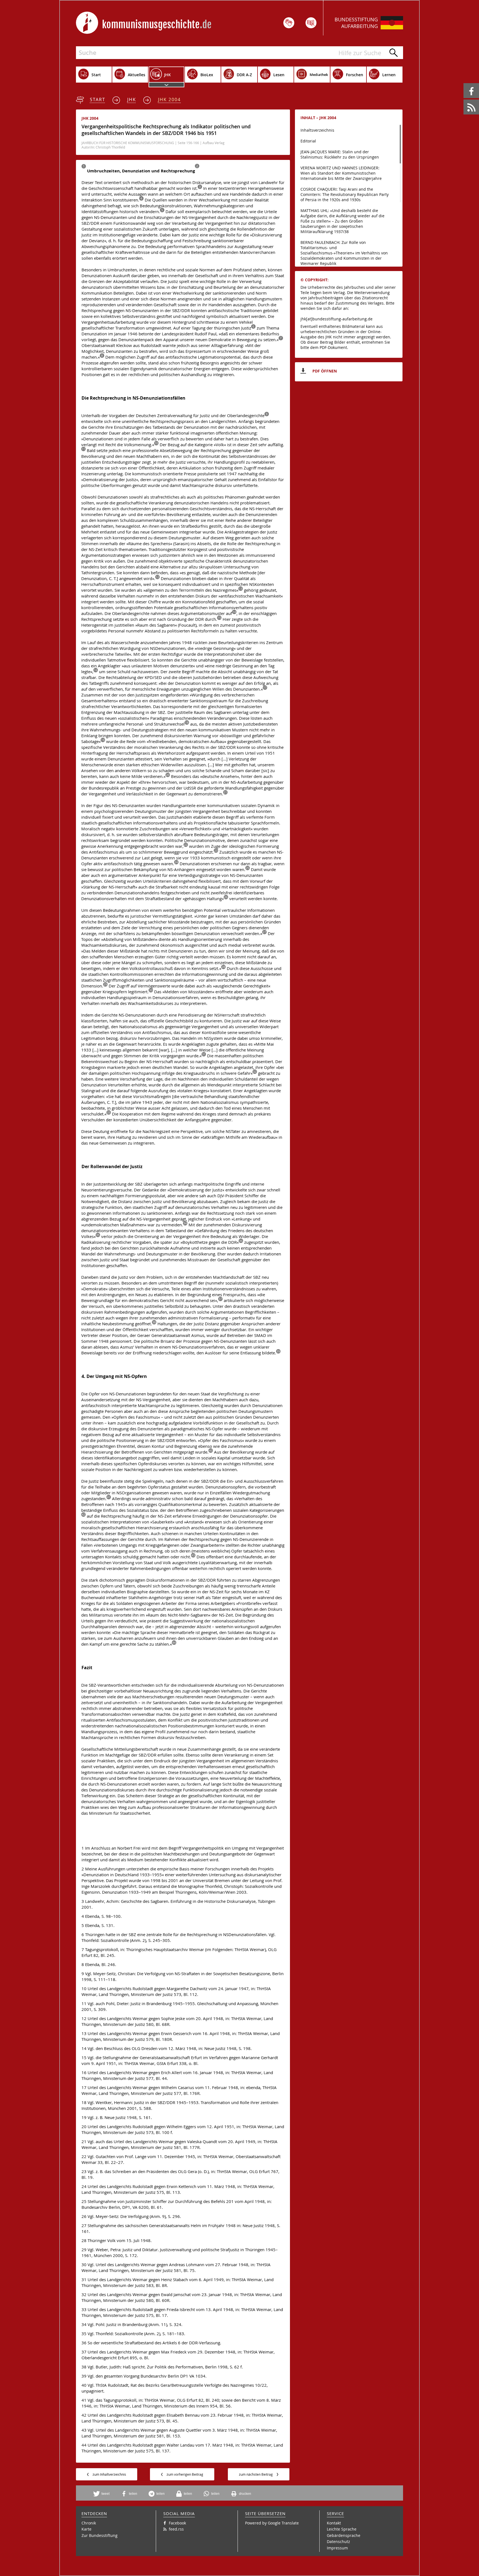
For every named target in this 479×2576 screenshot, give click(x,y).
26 (226, 897)
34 (185, 1223)
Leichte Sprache (342, 2529)
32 (255, 1072)
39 (278, 1351)
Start (98, 99)
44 (174, 1643)
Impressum (337, 2548)
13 (241, 589)
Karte (86, 2529)
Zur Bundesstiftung (100, 2535)
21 (225, 792)
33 (109, 1113)
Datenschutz (338, 2541)
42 (83, 1515)
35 (98, 1235)
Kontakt (334, 2523)
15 (219, 618)
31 (204, 1054)
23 (216, 851)
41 (109, 1497)
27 (264, 932)
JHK (132, 99)
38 (154, 1322)
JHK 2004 (169, 99)
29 (105, 985)
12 (157, 577)
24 (176, 862)
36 (241, 1241)
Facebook (464, 83)
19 (103, 740)
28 (223, 967)
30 (151, 990)
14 (234, 612)
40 (211, 1451)
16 (96, 670)
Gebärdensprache (344, 2535)
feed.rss (464, 100)
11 (83, 449)
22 (186, 845)
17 (265, 688)
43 (193, 1555)
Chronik (89, 2523)
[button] (103, 2494)
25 (248, 868)
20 (168, 775)
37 (220, 1299)
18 (187, 723)
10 (156, 443)
